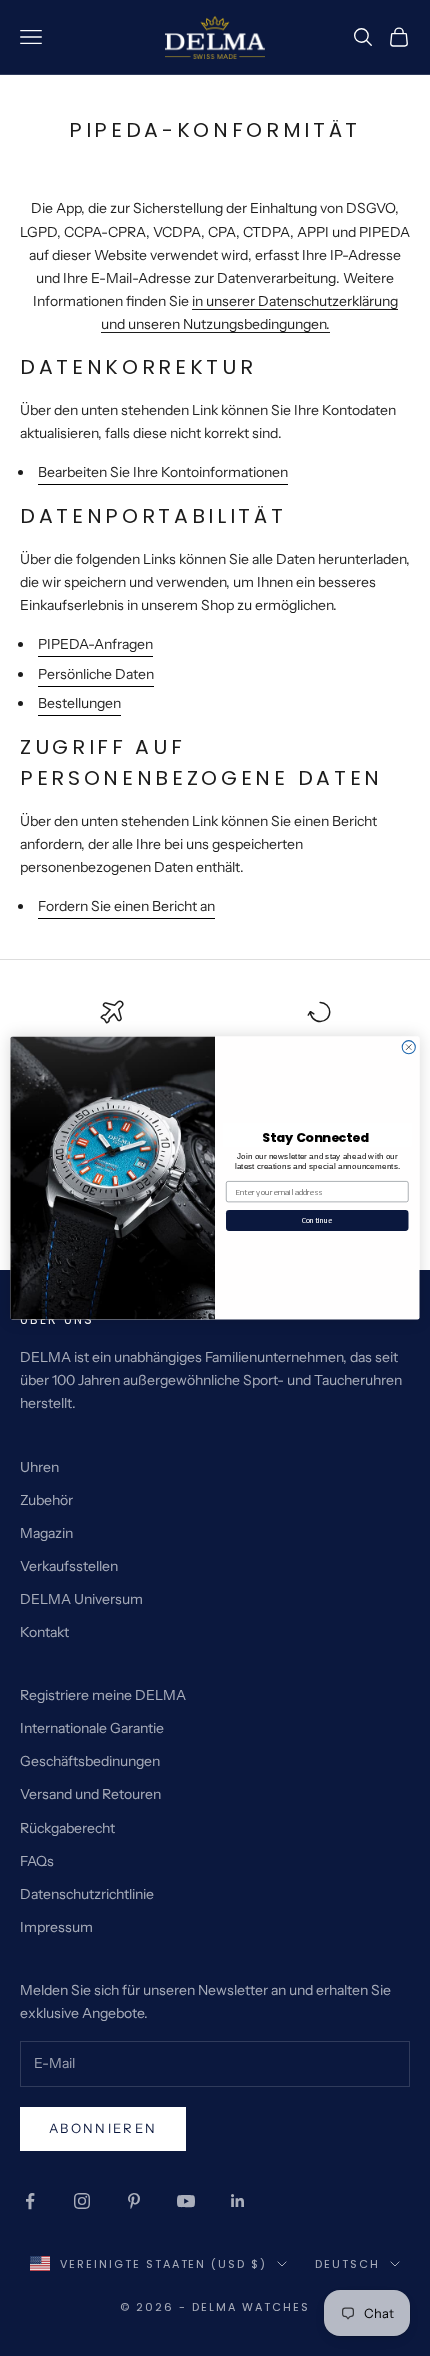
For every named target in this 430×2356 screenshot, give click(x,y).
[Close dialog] (408, 1047)
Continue (317, 1220)
